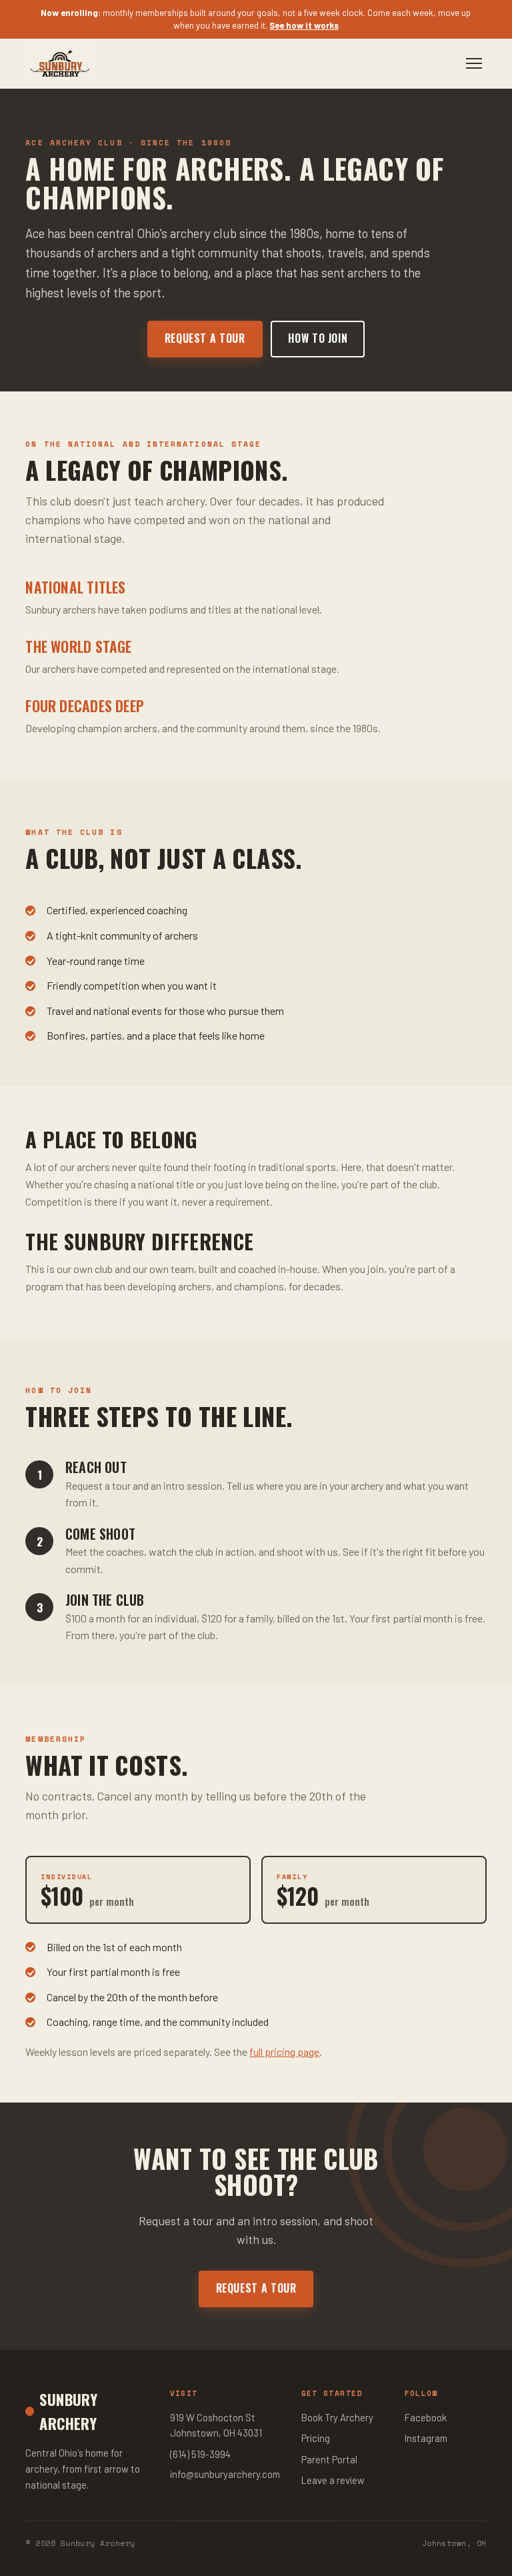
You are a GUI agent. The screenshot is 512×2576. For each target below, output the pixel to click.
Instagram (426, 2438)
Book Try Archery (337, 2417)
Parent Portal (329, 2459)
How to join (318, 338)
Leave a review (333, 2480)
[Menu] (474, 64)
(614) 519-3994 (200, 2454)
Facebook (426, 2417)
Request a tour (205, 338)
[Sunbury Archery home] (60, 63)
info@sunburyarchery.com (225, 2474)
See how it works (304, 25)
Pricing (316, 2438)
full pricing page (284, 2052)
